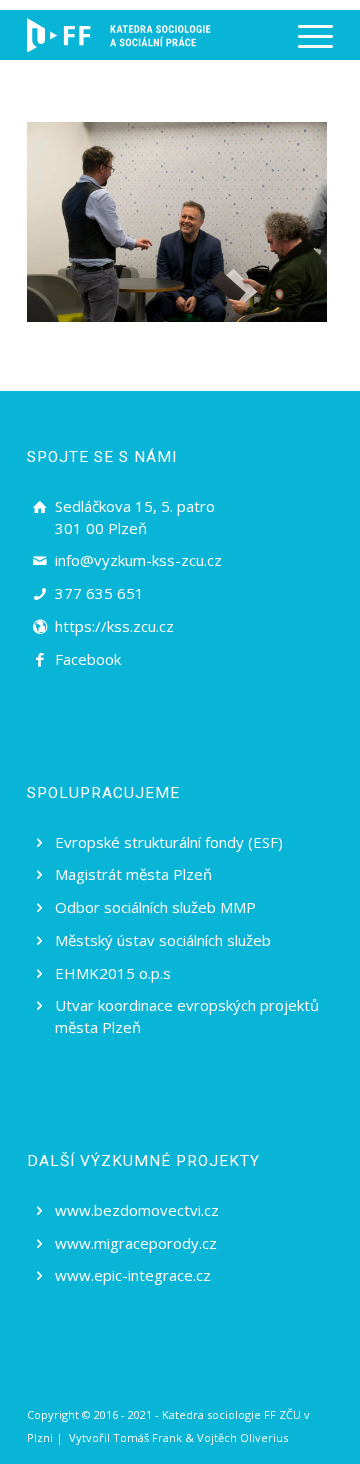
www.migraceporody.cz (136, 1243)
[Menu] (305, 35)
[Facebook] (40, 660)
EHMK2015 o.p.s (113, 973)
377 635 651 (99, 593)
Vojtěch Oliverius (242, 1437)
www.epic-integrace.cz (133, 1275)
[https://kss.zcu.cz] (40, 627)
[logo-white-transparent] (119, 35)
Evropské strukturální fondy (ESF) (169, 842)
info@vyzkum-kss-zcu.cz (138, 560)
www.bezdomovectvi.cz (137, 1210)
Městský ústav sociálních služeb (163, 940)
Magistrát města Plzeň (133, 874)
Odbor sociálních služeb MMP (155, 907)
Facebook (88, 659)
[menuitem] (305, 35)
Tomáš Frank (147, 1437)
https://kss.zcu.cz (114, 626)
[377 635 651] (40, 594)
